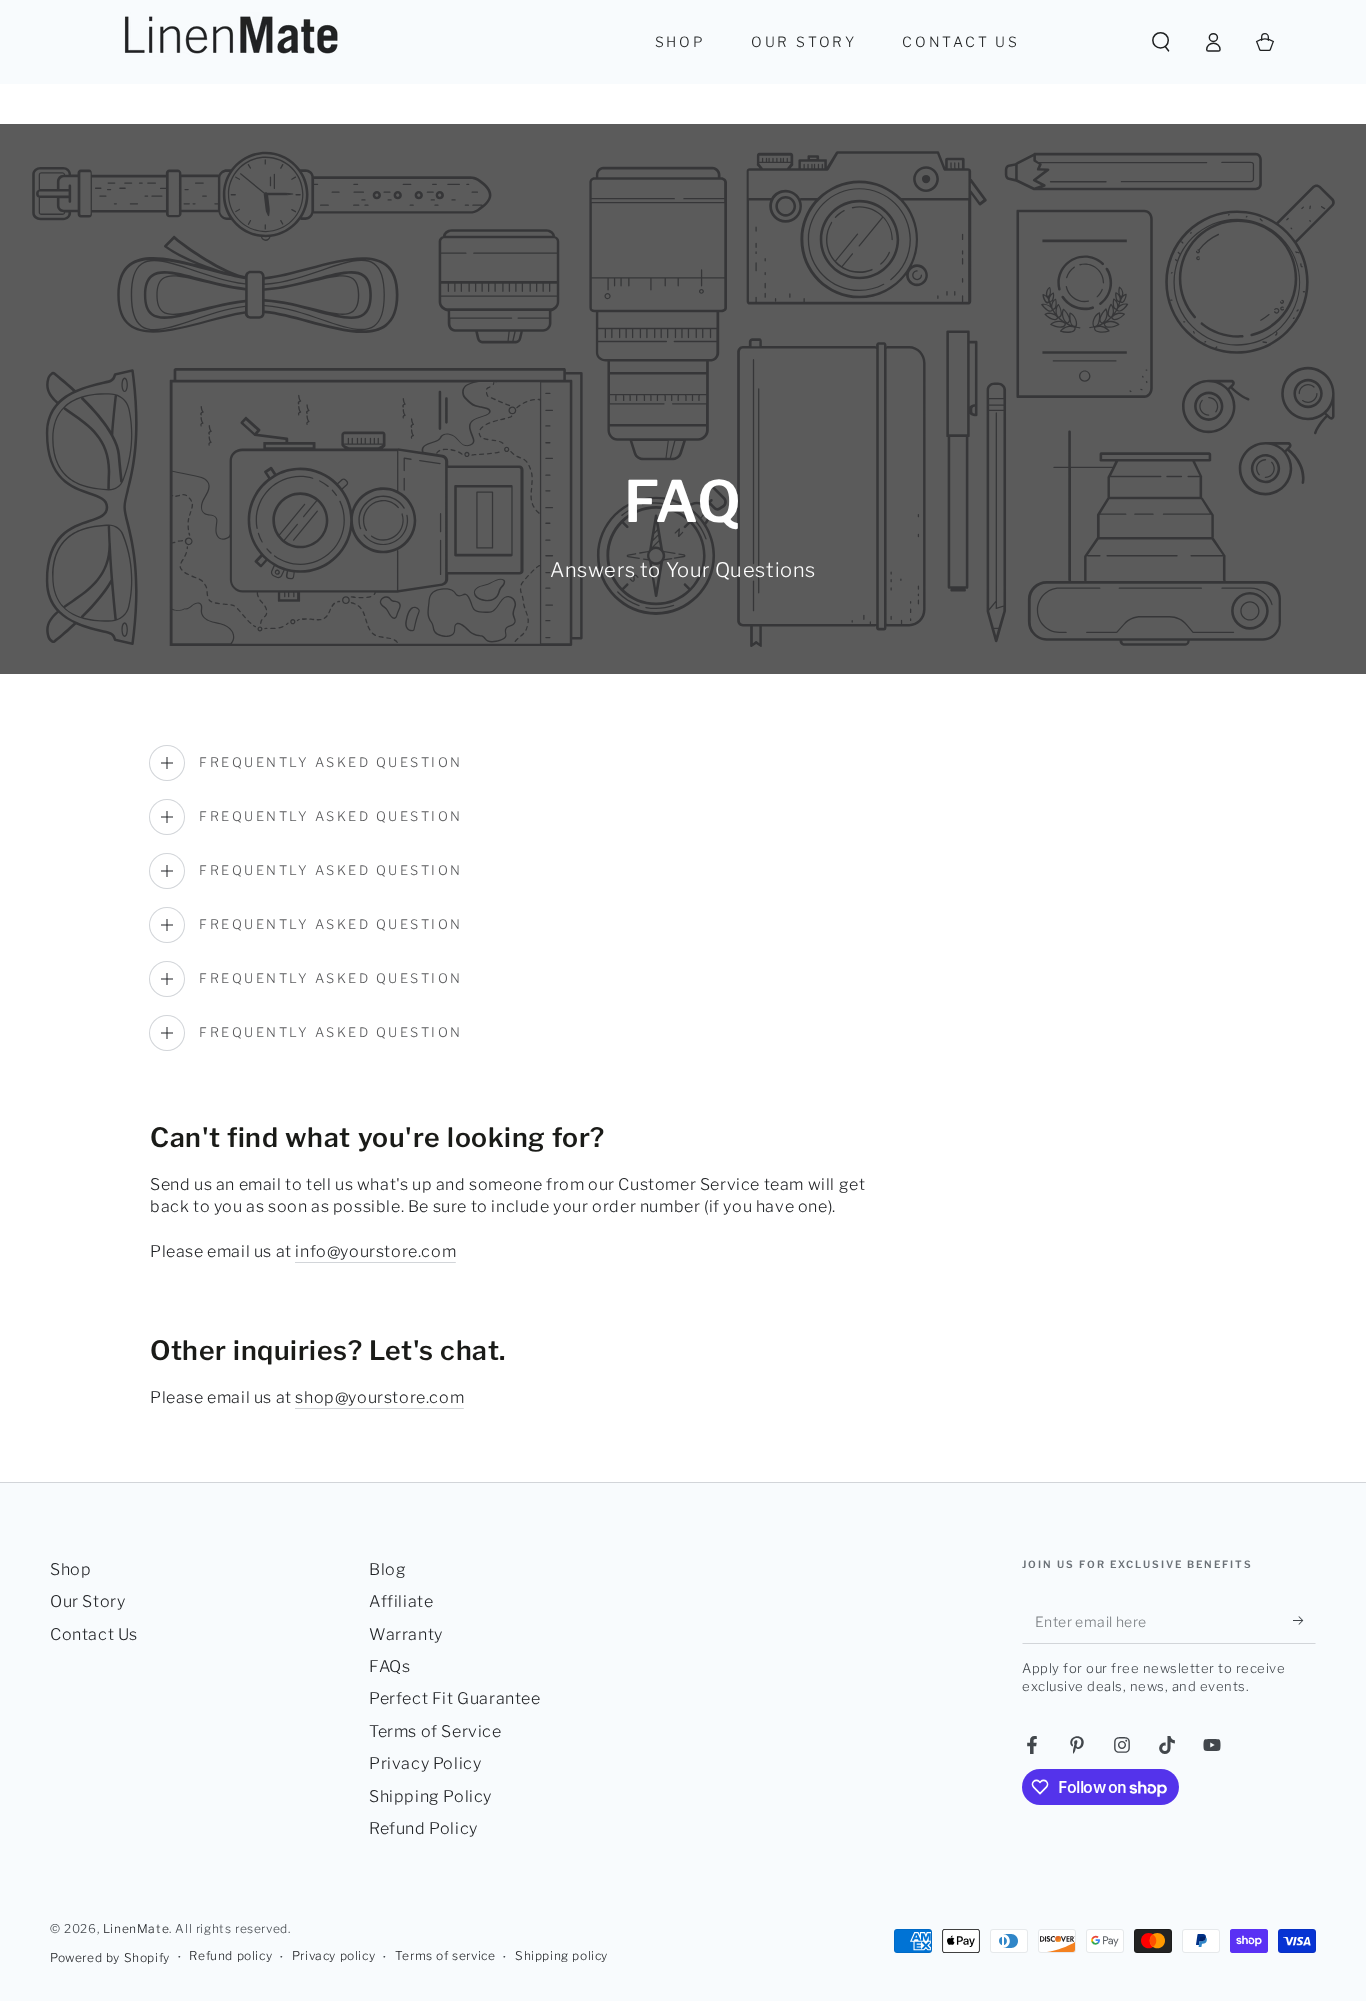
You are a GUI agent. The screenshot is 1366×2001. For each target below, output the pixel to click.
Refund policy (230, 1955)
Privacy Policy (425, 1763)
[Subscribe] (1304, 1621)
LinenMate (136, 1928)
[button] (1161, 42)
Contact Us (94, 1634)
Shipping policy (561, 1955)
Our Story (87, 1601)
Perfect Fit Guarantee (455, 1698)
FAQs (389, 1666)
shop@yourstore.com (379, 1397)
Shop (70, 1569)
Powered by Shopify (110, 1957)
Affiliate (401, 1601)
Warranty (406, 1634)
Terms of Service (435, 1731)
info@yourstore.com (375, 1251)
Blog (387, 1569)
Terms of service (445, 1955)
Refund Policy (423, 1828)
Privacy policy (333, 1955)
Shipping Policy (430, 1796)
